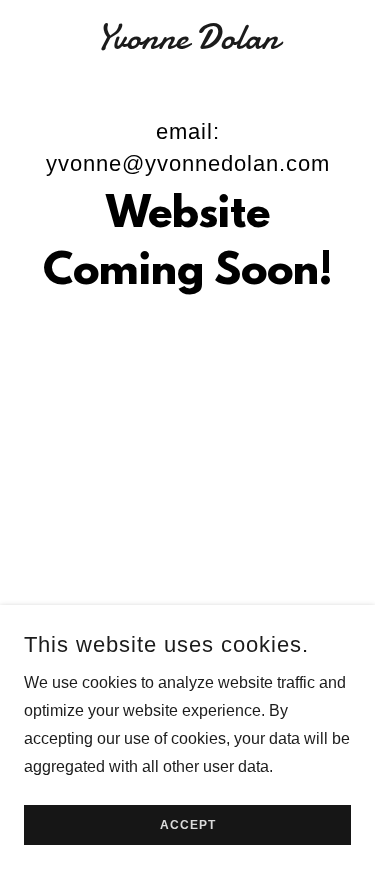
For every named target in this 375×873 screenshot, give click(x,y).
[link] (187, 38)
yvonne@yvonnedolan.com (188, 163)
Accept (188, 825)
